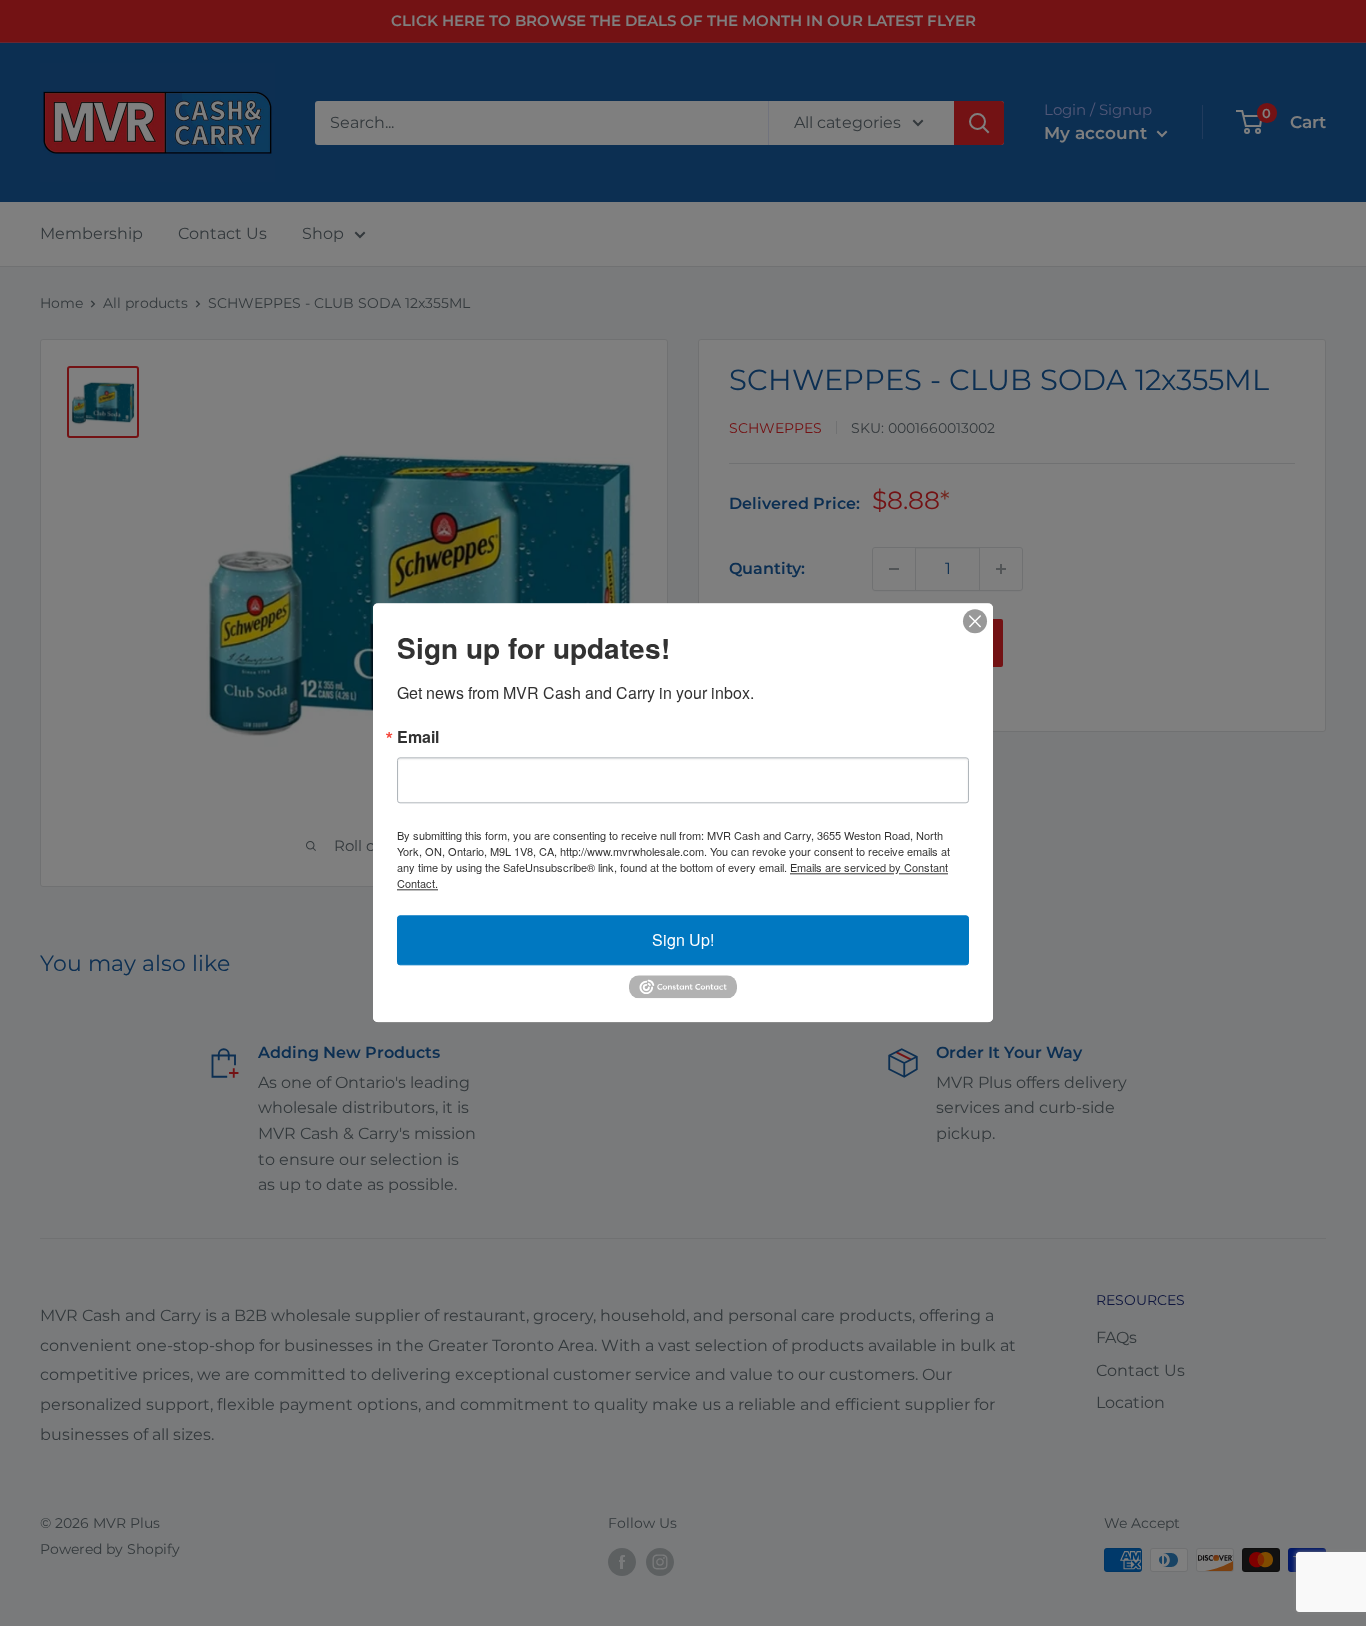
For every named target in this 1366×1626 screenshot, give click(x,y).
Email (418, 737)
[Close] (975, 621)
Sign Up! (683, 939)
